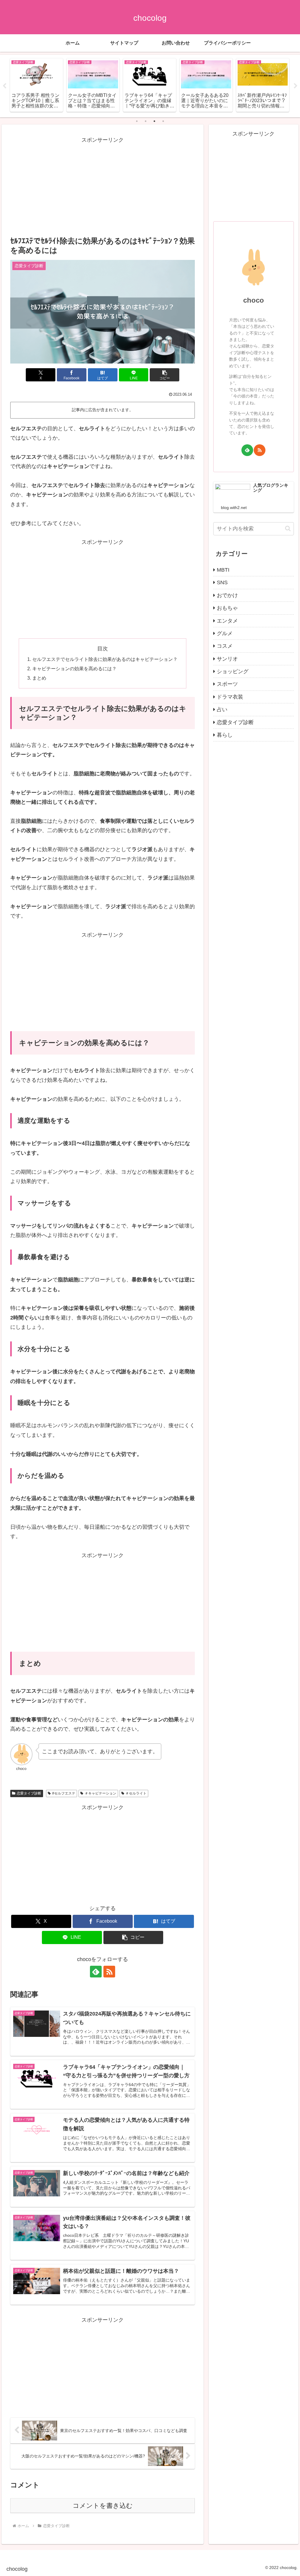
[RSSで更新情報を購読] (109, 1972)
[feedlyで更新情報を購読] (96, 1972)
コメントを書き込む (103, 2506)
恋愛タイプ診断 (29, 1793)
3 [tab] (154, 121)
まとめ (39, 678)
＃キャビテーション (100, 1793)
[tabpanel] (36, 85)
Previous (4, 86)
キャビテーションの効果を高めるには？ (74, 669)
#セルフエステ (64, 1793)
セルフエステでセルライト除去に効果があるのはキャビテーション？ (105, 659)
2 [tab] (146, 121)
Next (296, 86)
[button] (165, 375)
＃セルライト (136, 1793)
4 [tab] (163, 121)
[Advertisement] (103, 186)
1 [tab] (137, 121)
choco (254, 300)
